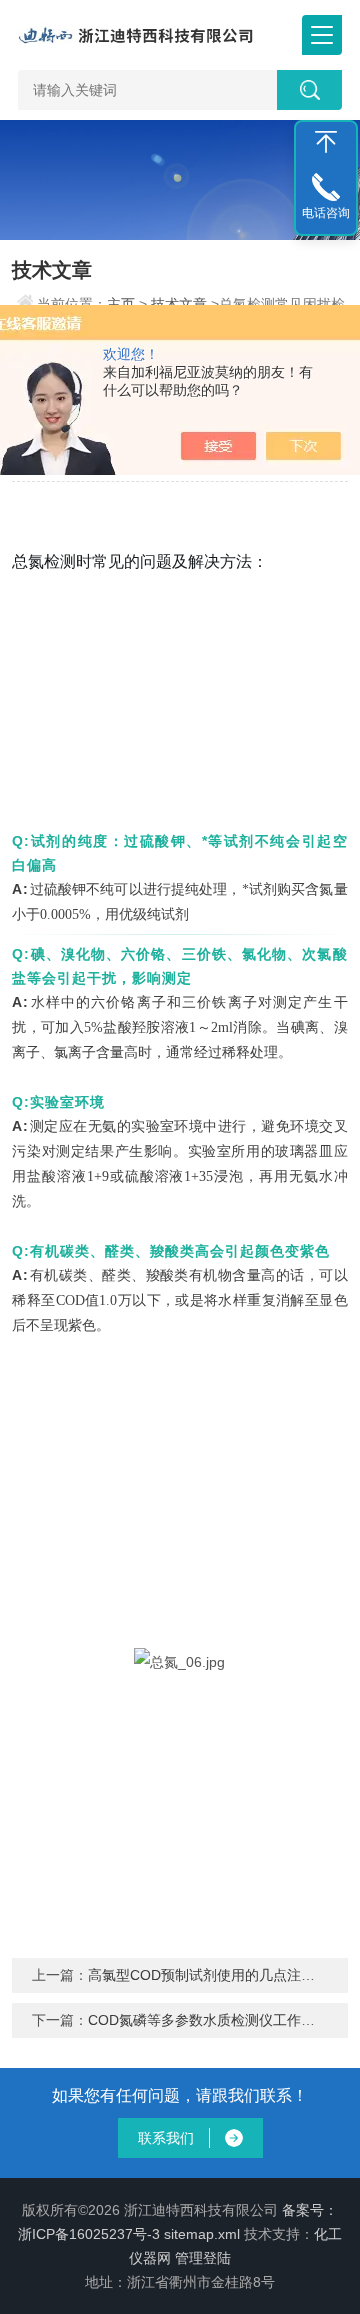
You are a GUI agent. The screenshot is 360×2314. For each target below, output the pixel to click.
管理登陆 (203, 2258)
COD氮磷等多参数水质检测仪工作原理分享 (222, 2020)
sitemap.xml (202, 2234)
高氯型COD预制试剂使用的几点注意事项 (215, 1975)
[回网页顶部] (326, 142)
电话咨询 (326, 213)
